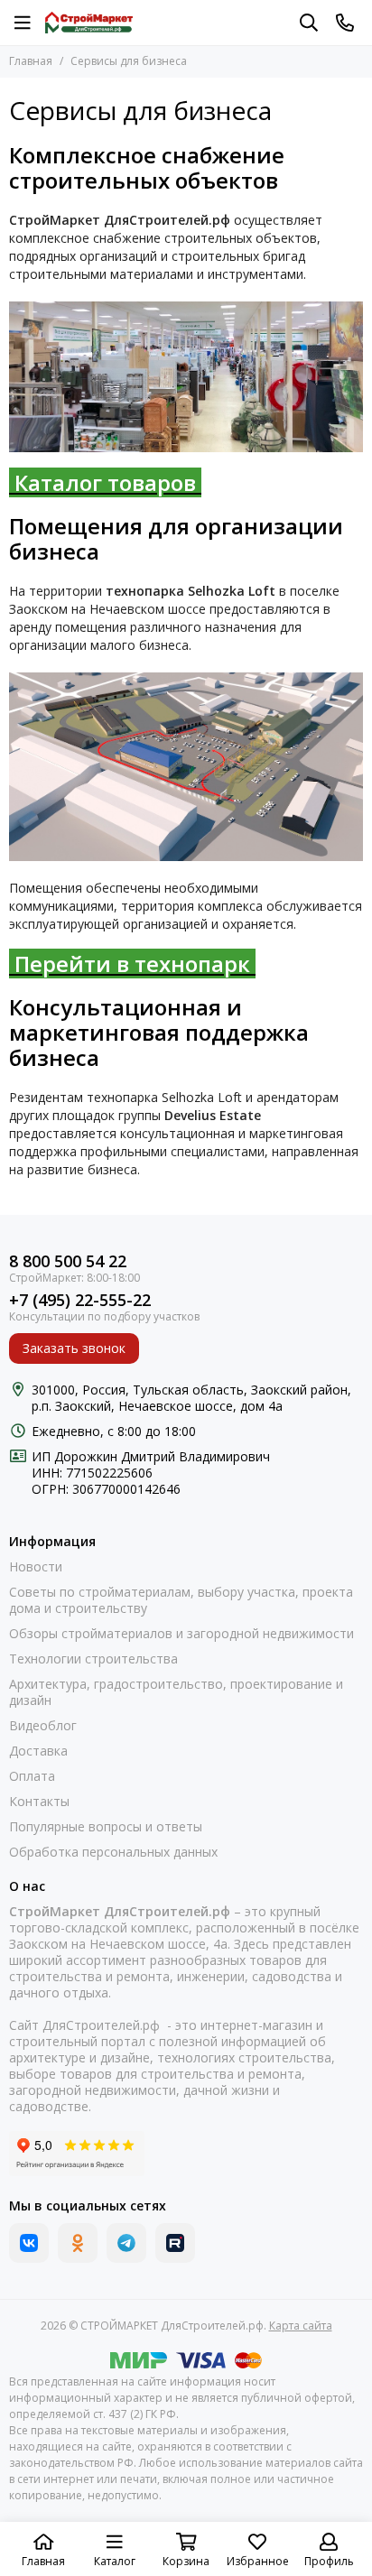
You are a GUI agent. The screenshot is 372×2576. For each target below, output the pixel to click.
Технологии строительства (93, 1659)
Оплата (32, 1776)
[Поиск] (309, 23)
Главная (31, 61)
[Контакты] (345, 23)
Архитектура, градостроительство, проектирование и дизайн (176, 1692)
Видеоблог (43, 1726)
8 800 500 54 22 (68, 1261)
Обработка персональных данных (113, 1852)
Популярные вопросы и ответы (106, 1827)
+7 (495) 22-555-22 (80, 1300)
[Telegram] (126, 2243)
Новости (36, 1567)
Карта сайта (301, 2326)
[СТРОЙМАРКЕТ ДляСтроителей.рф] (89, 23)
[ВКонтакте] (29, 2243)
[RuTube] (175, 2243)
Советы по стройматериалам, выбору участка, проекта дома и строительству (181, 1600)
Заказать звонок (74, 1348)
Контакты (39, 1802)
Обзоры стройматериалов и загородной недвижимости (181, 1634)
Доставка (38, 1751)
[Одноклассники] (78, 2243)
